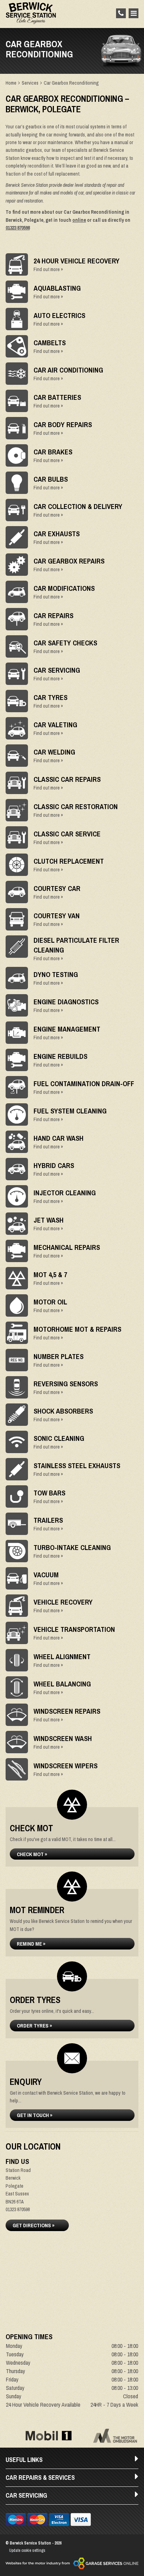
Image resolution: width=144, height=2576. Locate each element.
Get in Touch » (35, 2115)
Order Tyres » (34, 2026)
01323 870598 (18, 228)
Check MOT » (32, 1854)
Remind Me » (31, 1944)
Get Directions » (34, 2225)
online (79, 220)
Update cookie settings (27, 2550)
